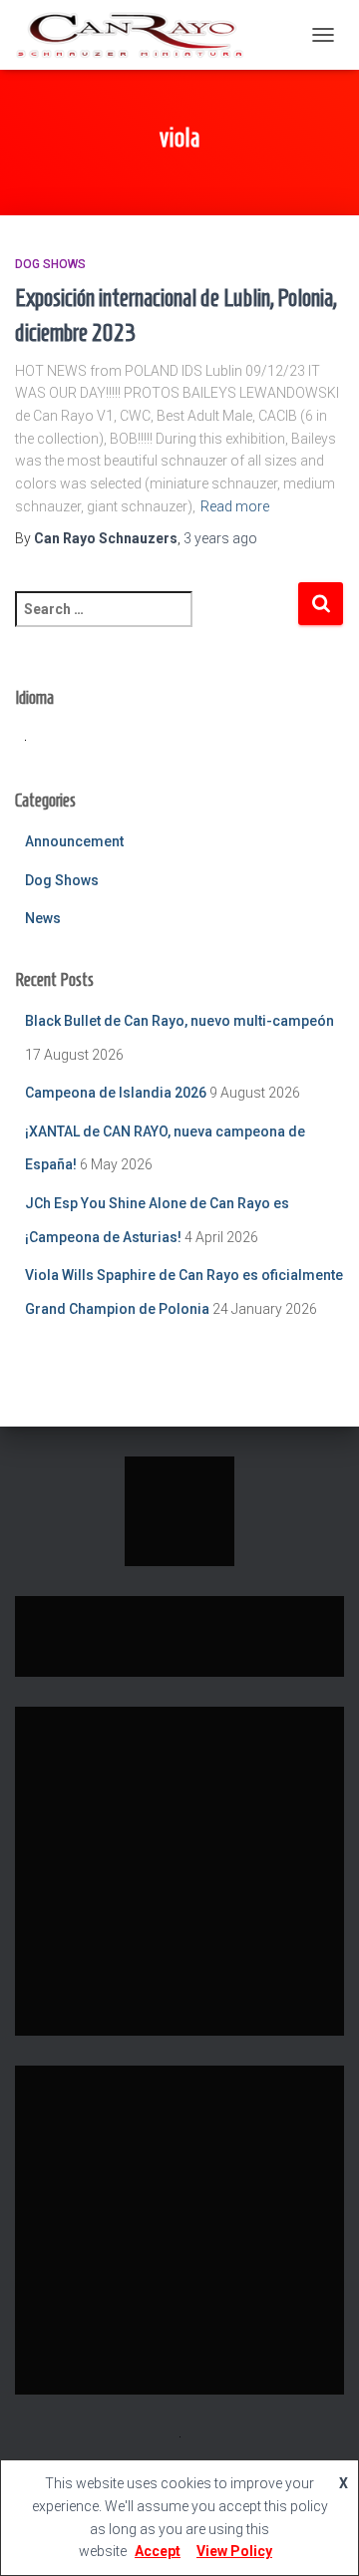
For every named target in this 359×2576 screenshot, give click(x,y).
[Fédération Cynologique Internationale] (179, 1510)
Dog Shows (50, 264)
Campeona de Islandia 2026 (116, 1093)
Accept (158, 2551)
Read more (235, 506)
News (43, 918)
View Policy (234, 2551)
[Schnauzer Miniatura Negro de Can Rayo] (137, 35)
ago (220, 538)
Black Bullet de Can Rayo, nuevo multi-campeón (179, 1021)
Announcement (74, 841)
